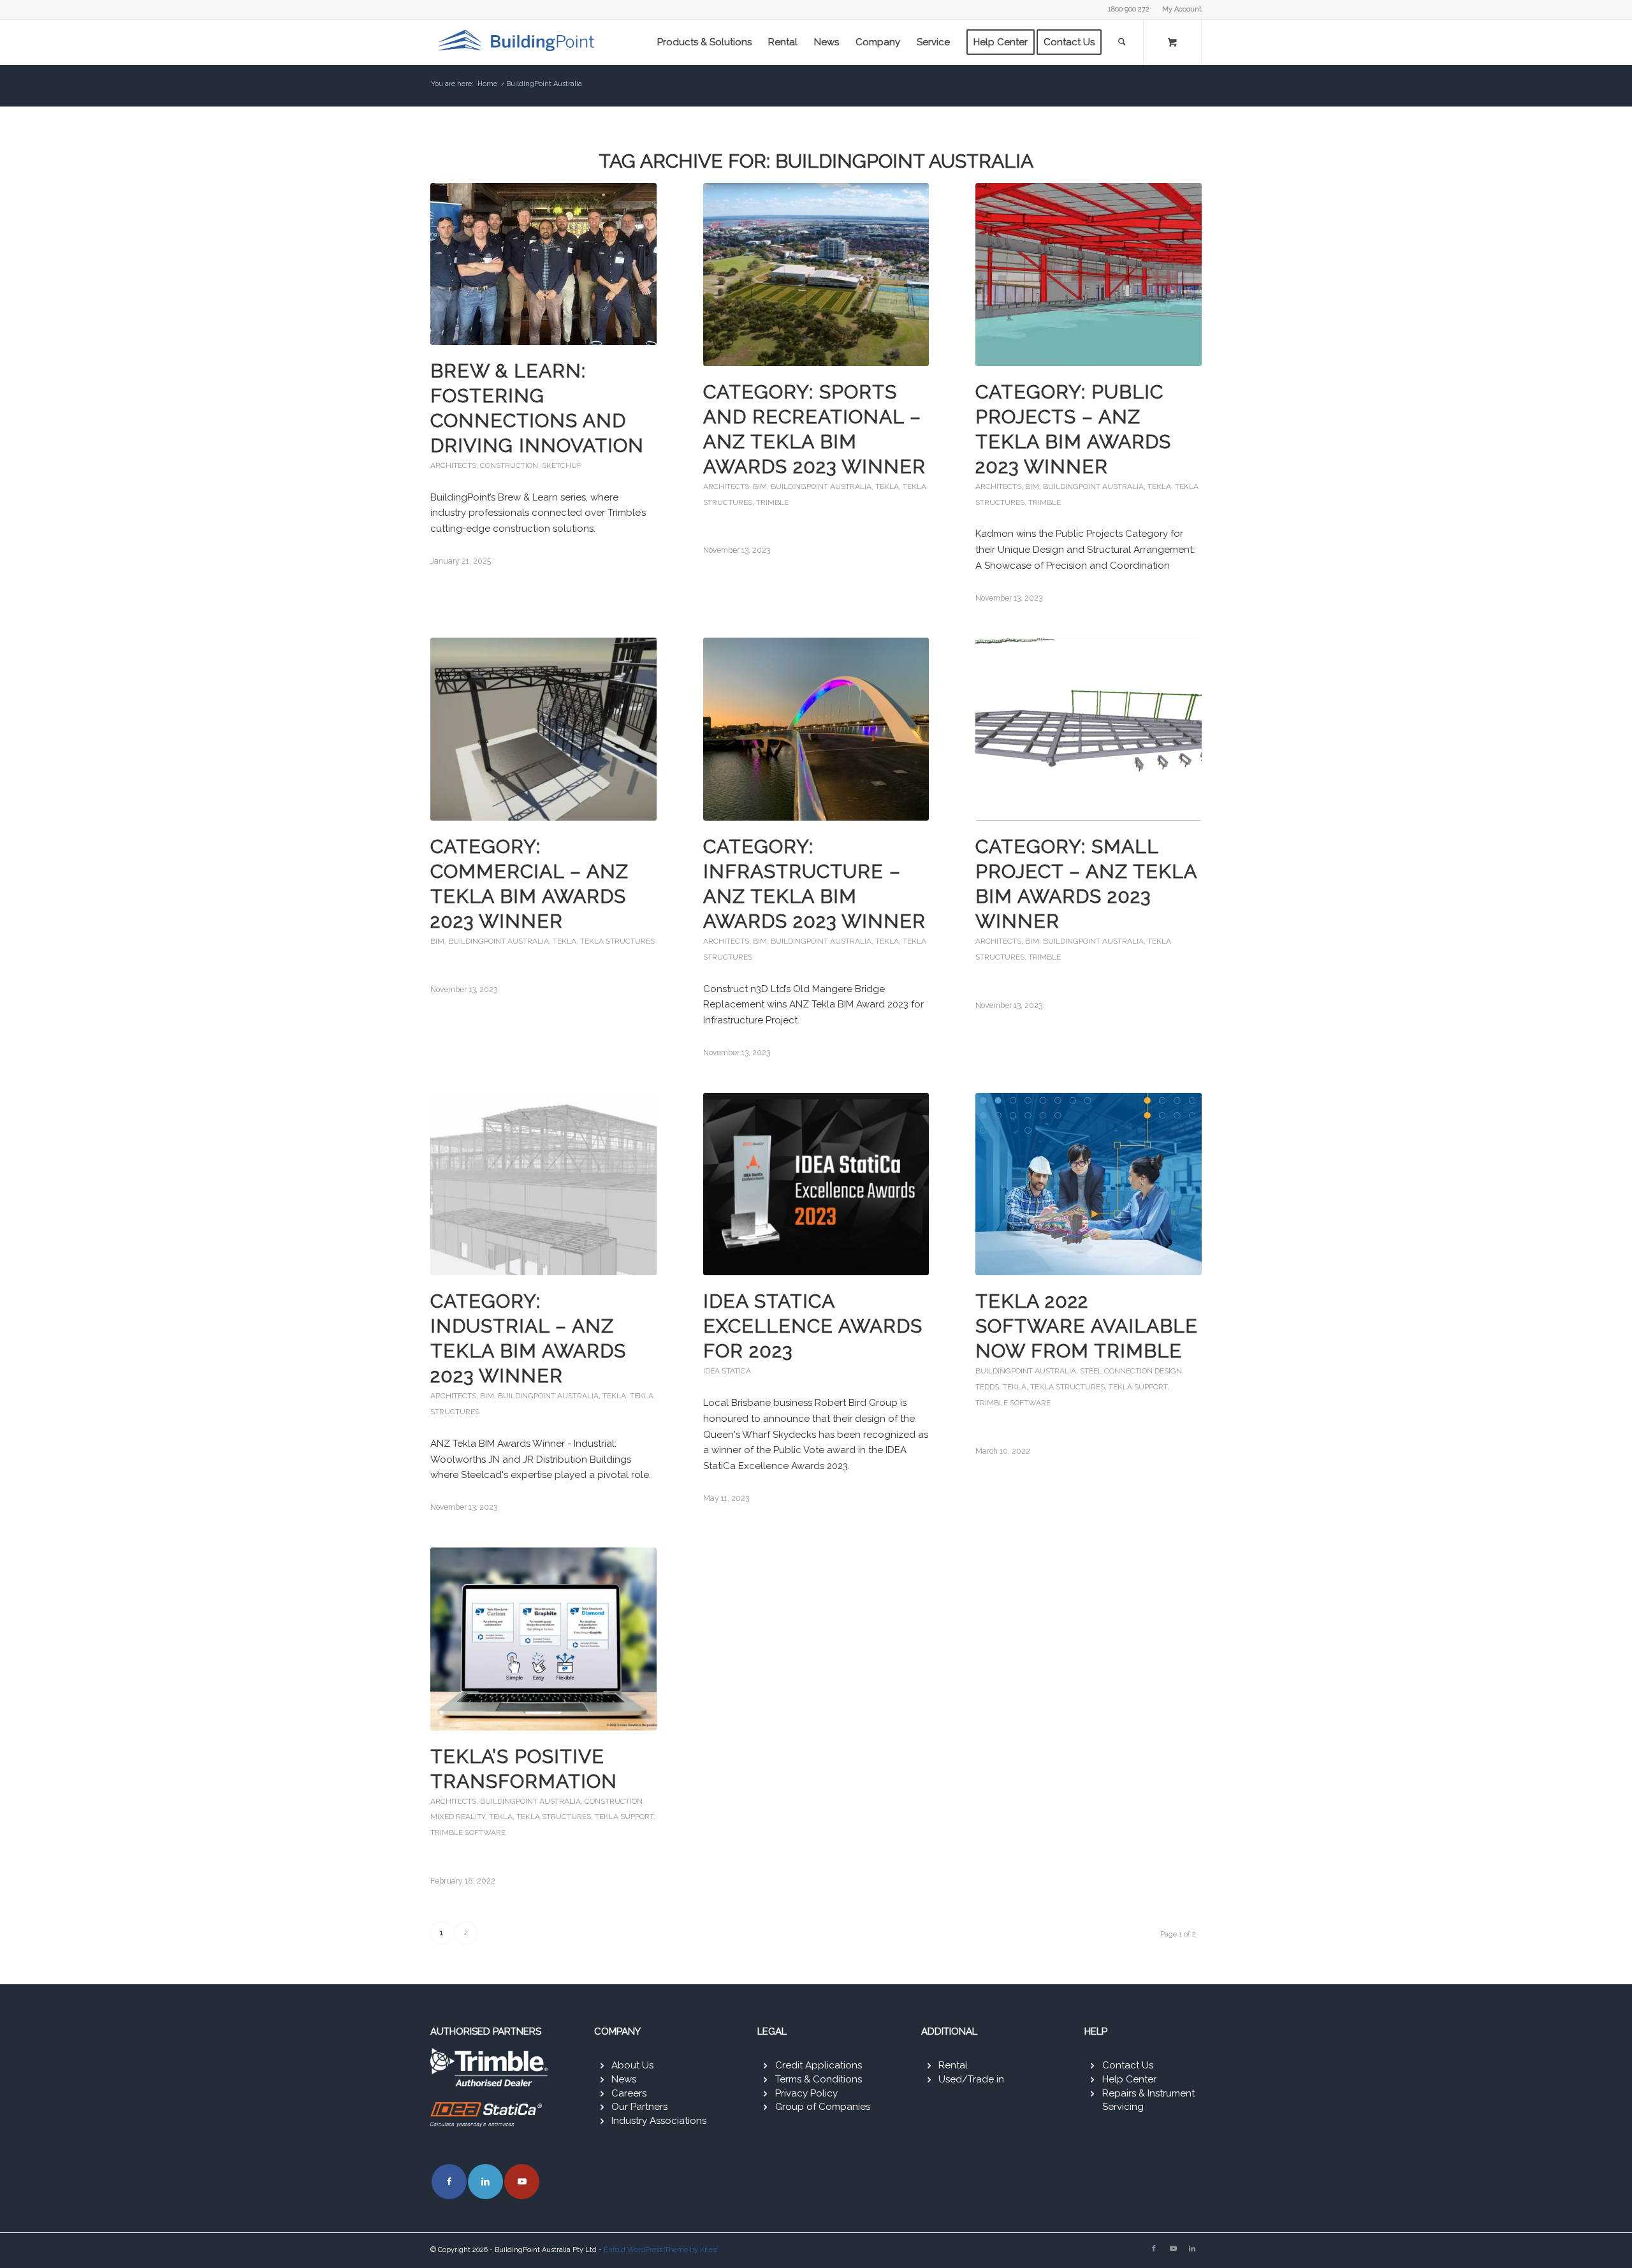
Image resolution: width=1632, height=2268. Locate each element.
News (624, 2079)
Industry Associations (659, 2121)
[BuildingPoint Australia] (518, 42)
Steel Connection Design (1131, 1371)
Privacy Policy (806, 2093)
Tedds (987, 1387)
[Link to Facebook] (449, 2182)
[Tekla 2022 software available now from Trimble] (1089, 1184)
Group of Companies (823, 2107)
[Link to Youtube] (522, 2182)
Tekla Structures (617, 941)
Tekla (887, 487)
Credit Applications (819, 2065)
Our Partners (639, 2107)
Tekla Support (1138, 1387)
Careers (629, 2093)
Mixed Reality (458, 1817)
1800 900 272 (1129, 9)
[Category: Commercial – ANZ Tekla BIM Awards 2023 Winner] (543, 729)
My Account (1182, 9)
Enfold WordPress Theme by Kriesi (661, 2250)
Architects (453, 465)
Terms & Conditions (819, 2079)
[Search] (1122, 42)
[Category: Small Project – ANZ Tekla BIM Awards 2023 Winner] (1089, 729)
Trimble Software (1013, 1403)
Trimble (772, 502)
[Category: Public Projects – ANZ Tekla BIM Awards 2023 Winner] (1089, 274)
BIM (760, 487)
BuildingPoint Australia (821, 487)
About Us (632, 2065)
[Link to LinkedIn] (485, 2182)
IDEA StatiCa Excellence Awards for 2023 (813, 1326)
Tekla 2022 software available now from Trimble (1087, 1326)
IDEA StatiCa (727, 1371)
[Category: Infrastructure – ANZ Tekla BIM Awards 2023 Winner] (816, 729)
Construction (509, 465)
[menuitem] (1179, 10)
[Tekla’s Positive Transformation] (543, 1639)
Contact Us (1128, 2065)
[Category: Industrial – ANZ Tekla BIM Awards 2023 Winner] (543, 1184)
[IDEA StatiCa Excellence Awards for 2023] (816, 1184)
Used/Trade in (971, 2079)
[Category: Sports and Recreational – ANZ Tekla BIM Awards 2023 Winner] (816, 274)
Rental (953, 2065)
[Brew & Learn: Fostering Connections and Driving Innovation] (543, 264)
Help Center (1129, 2079)
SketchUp (562, 465)
